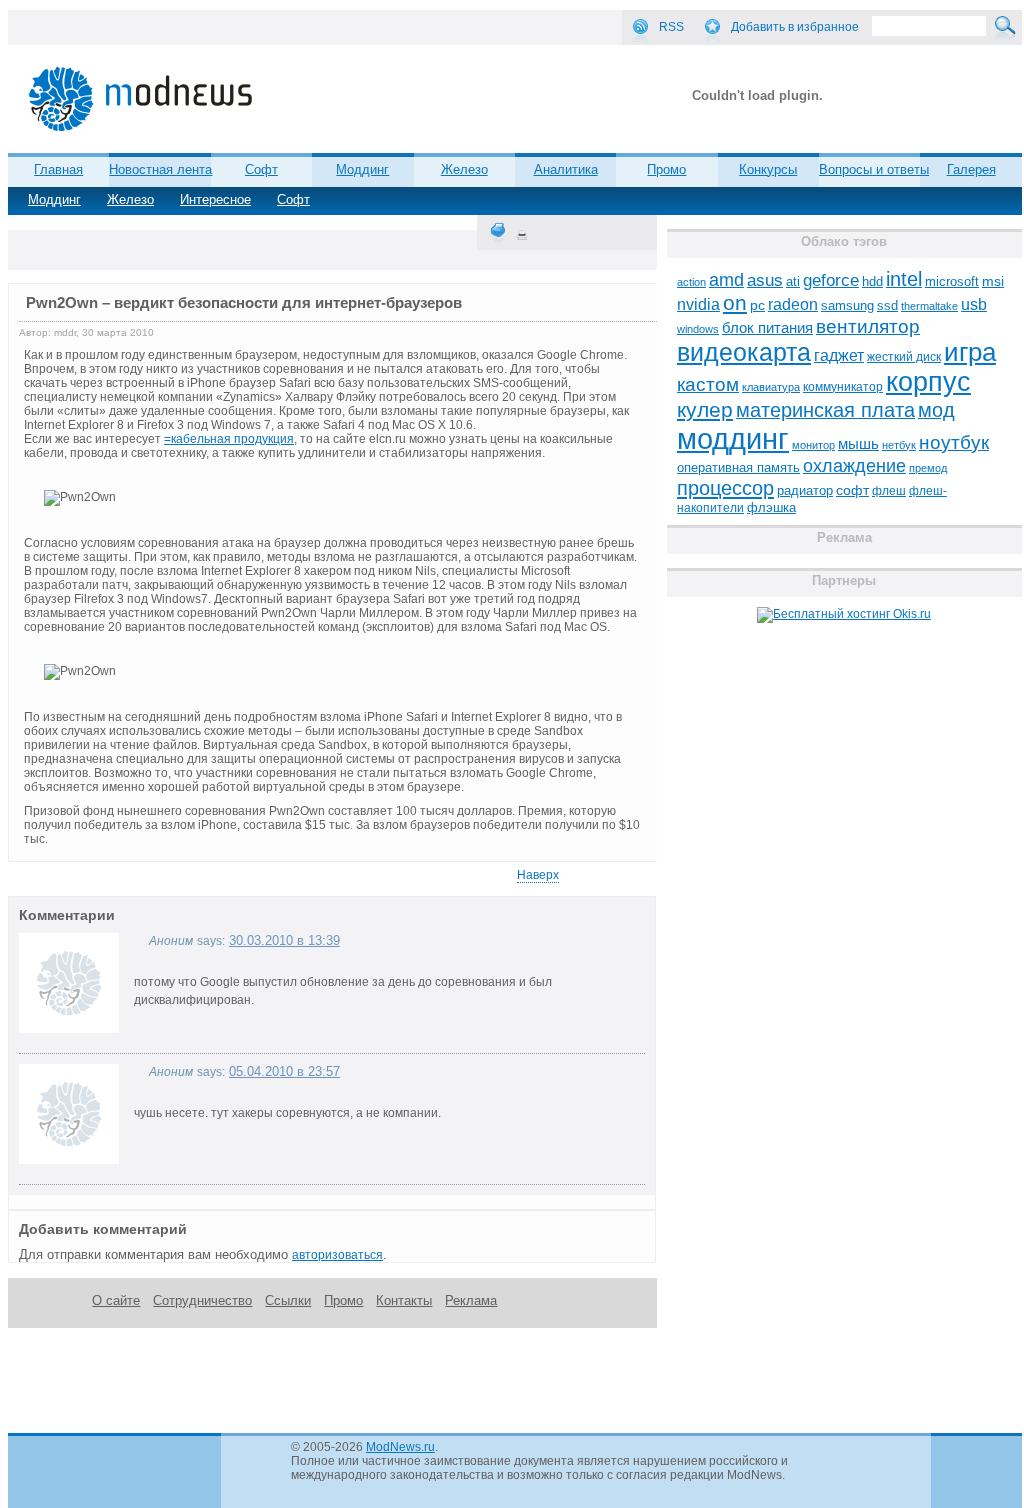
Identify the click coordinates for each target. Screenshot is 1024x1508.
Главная (58, 169)
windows (698, 329)
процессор (725, 488)
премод (928, 468)
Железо (130, 199)
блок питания (767, 328)
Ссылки (288, 1300)
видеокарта (744, 352)
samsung (847, 306)
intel (904, 279)
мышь (858, 443)
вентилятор (868, 326)
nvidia (698, 304)
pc (757, 305)
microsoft (952, 281)
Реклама (471, 1300)
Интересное (215, 199)
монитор (813, 445)
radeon (793, 304)
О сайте (116, 1300)
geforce (831, 280)
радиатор (805, 490)
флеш (889, 491)
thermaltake (929, 306)
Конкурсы (768, 169)
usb (974, 304)
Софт (293, 199)
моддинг (733, 438)
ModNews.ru (400, 1447)
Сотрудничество (202, 1300)
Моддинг (54, 199)
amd (726, 280)
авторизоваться (337, 1255)
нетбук (899, 445)
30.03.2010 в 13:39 (284, 940)
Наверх (538, 875)
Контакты (404, 1300)
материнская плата (825, 410)
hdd (872, 282)
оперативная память (738, 468)
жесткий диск (904, 357)
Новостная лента (160, 169)
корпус (928, 382)
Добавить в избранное (795, 27)
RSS (671, 27)
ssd (887, 305)
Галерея (971, 169)
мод (936, 410)
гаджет (839, 355)
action (691, 282)
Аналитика (566, 169)
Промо (666, 169)
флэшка (771, 507)
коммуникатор (843, 387)
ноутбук (954, 442)
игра (970, 352)
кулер (705, 409)
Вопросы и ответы (874, 169)
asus (765, 280)
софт (852, 490)
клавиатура (771, 387)
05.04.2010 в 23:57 (284, 1071)
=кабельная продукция (229, 439)
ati (793, 281)
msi (993, 281)
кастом (708, 384)
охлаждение (854, 466)
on (735, 303)
